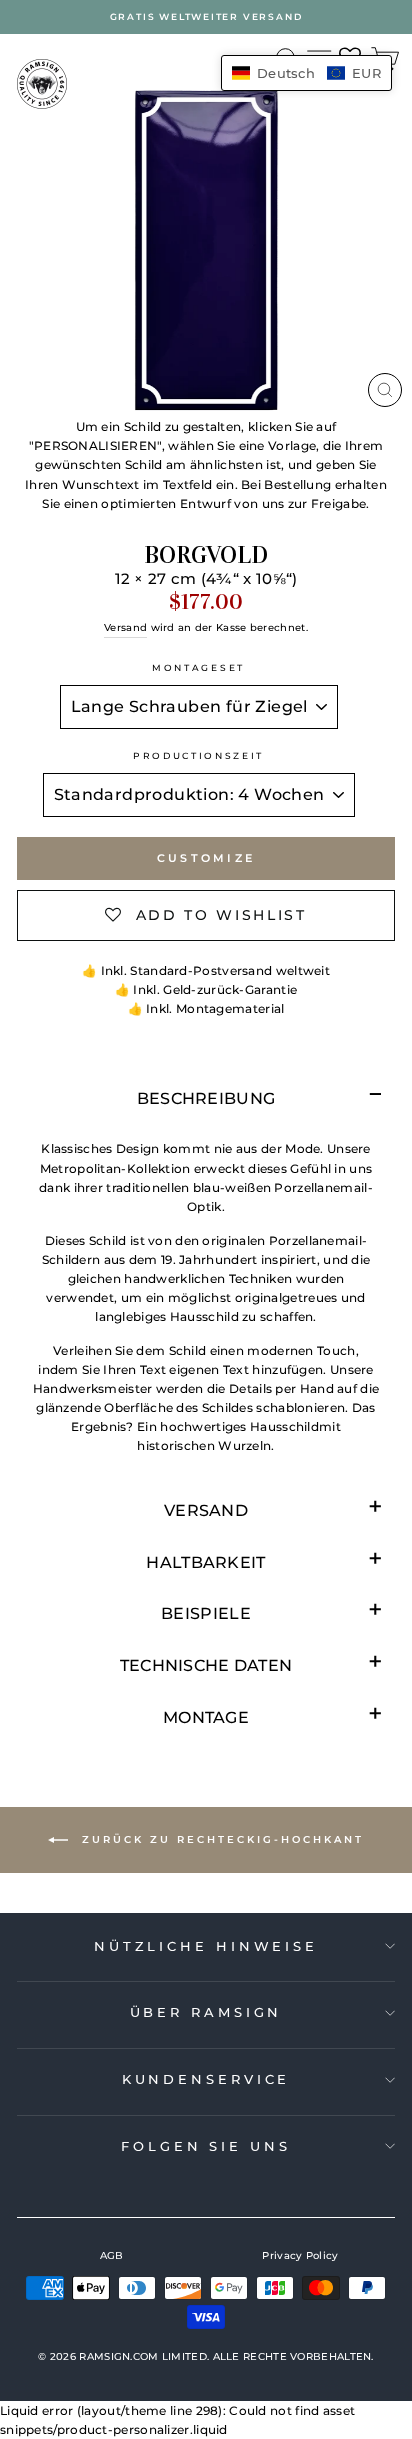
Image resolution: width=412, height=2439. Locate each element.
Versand (125, 627)
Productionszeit (198, 755)
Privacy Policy (300, 2255)
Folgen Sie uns (206, 2146)
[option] (206, 17)
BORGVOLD (206, 555)
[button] (306, 73)
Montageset (198, 667)
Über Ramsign (206, 2012)
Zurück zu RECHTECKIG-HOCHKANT (220, 1839)
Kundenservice (206, 2079)
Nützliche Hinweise (206, 1946)
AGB (112, 2255)
